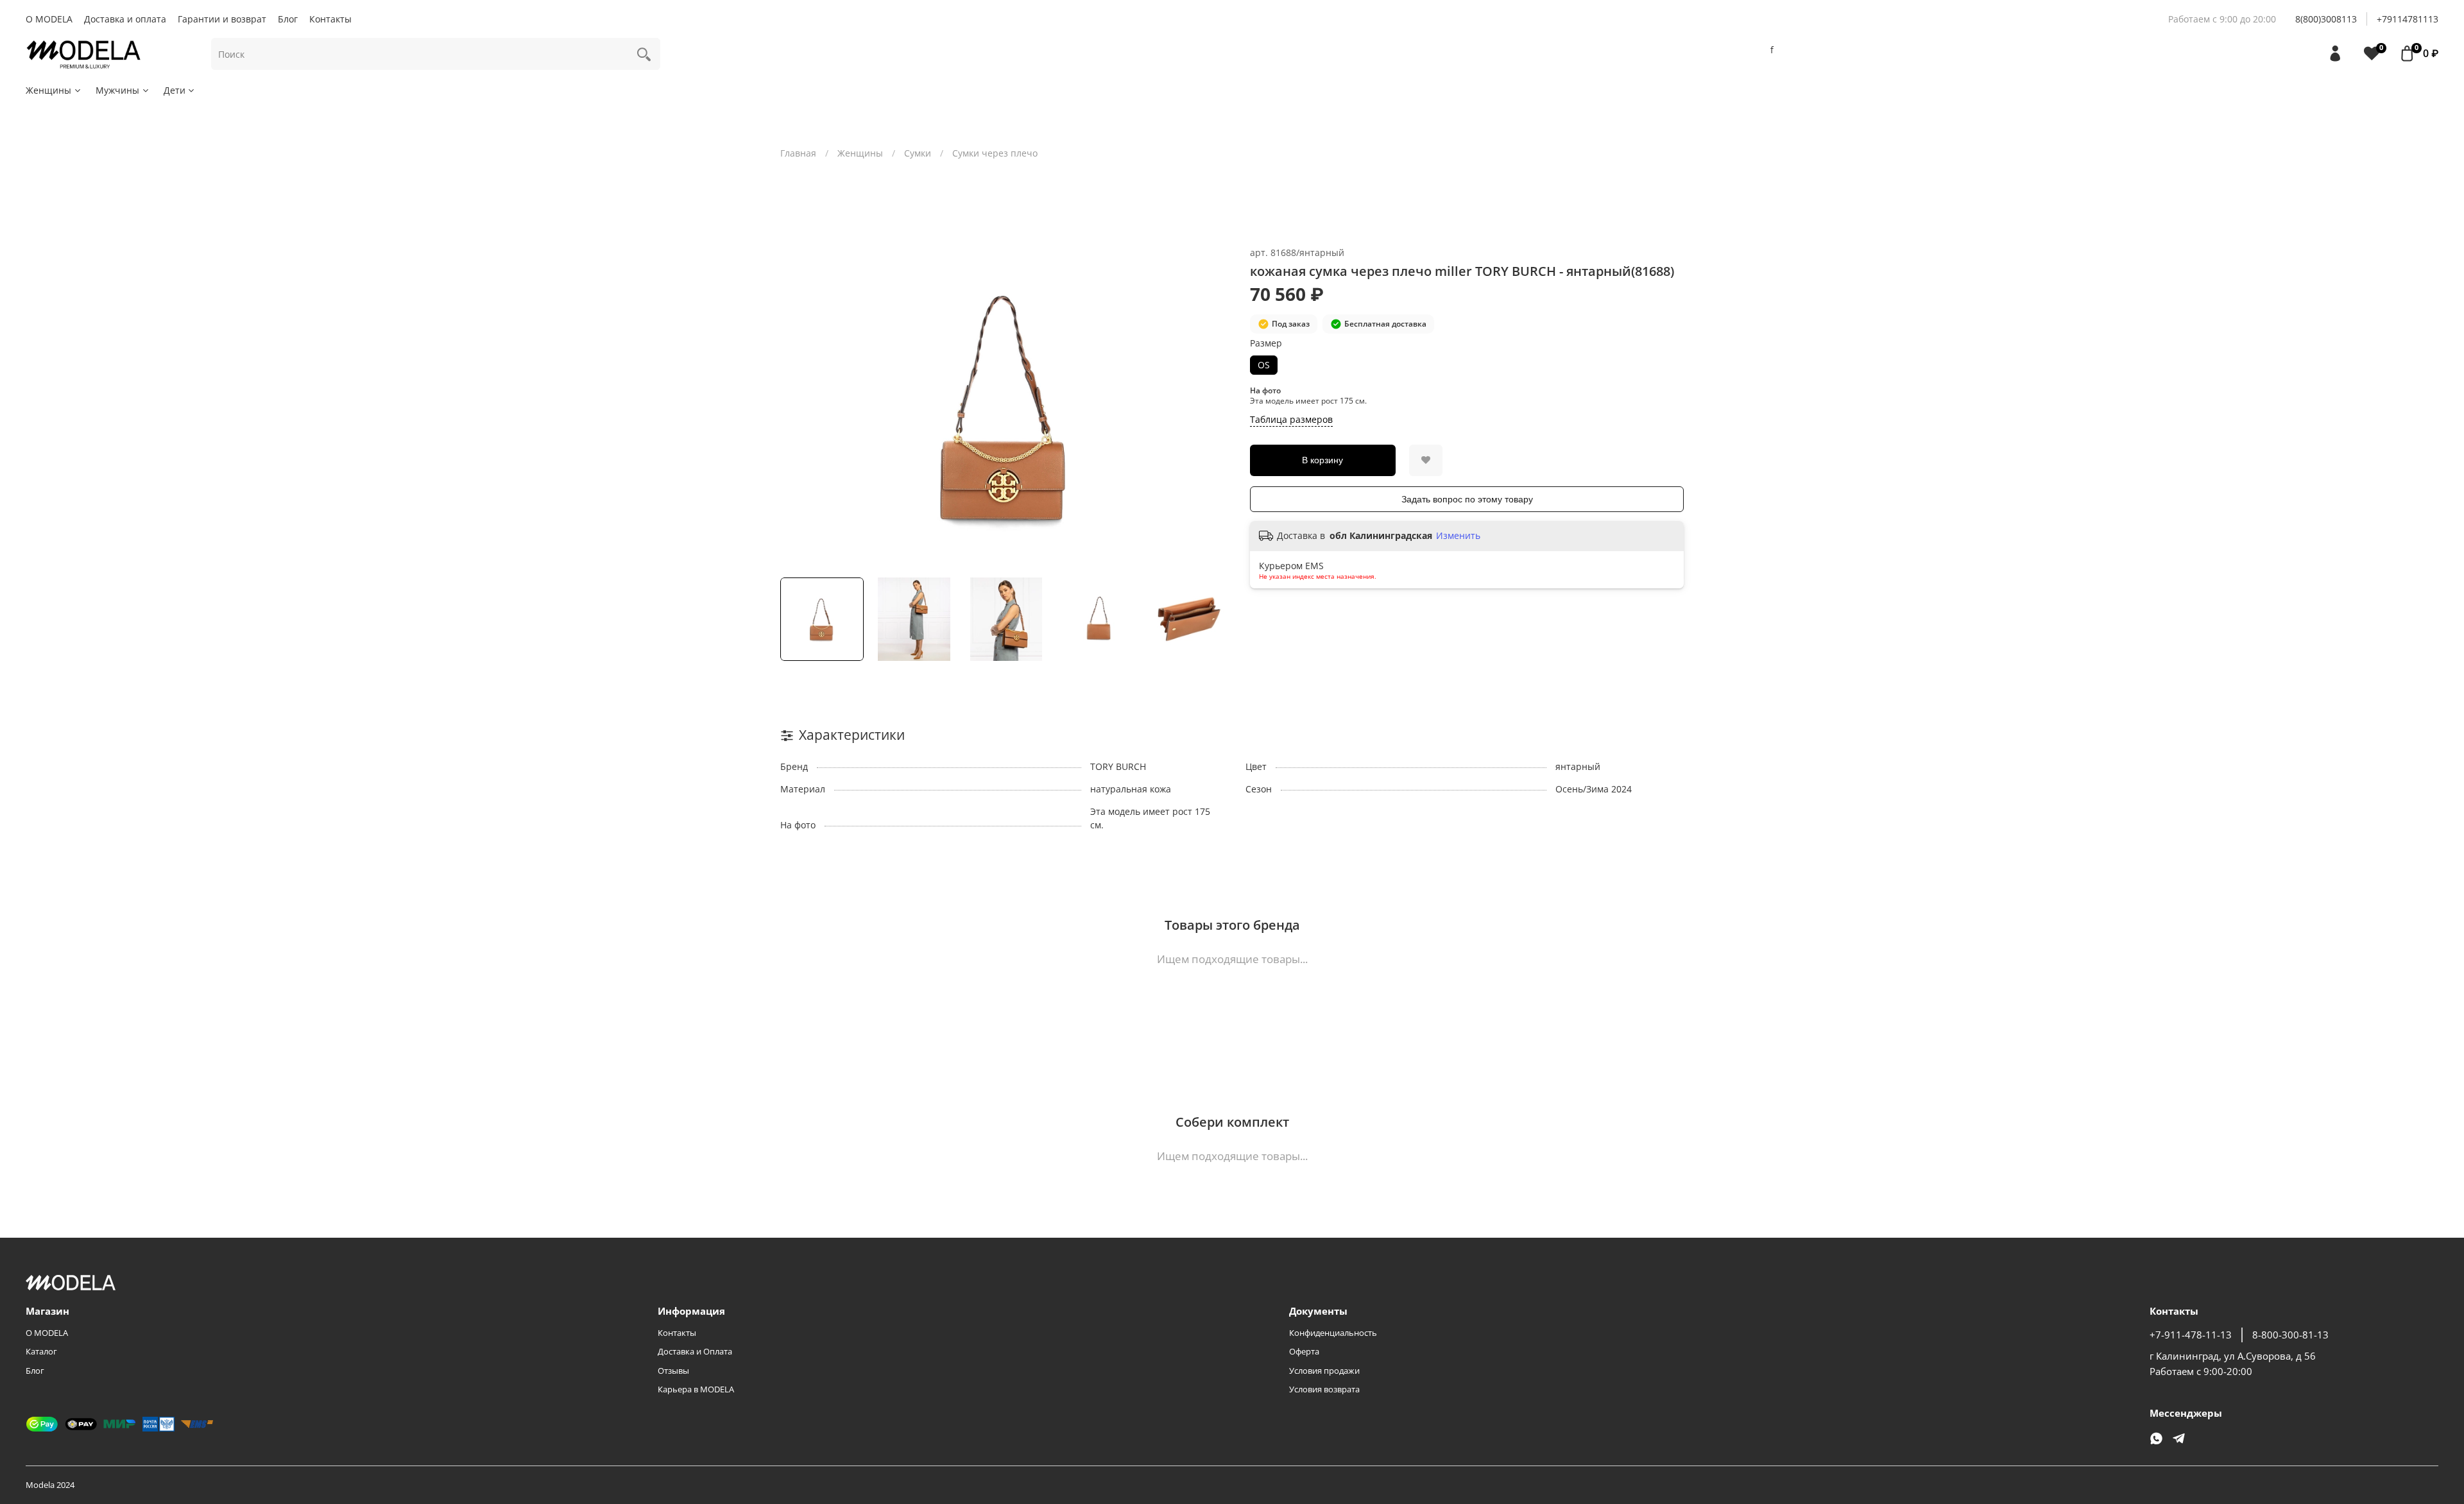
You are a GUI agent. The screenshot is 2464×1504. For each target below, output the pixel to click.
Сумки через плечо (995, 153)
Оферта (1304, 1352)
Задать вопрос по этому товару (1467, 499)
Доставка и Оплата (695, 1352)
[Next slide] (1214, 407)
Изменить (1458, 536)
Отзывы (673, 1371)
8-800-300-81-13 (2290, 1335)
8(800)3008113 (2326, 19)
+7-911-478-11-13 (2191, 1335)
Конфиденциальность (1333, 1333)
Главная (798, 153)
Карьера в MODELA (696, 1389)
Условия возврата (1324, 1389)
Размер (1266, 344)
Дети (175, 90)
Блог (288, 19)
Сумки (918, 153)
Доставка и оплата (125, 19)
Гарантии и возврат (222, 19)
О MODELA (49, 19)
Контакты (330, 19)
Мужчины (117, 90)
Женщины (48, 90)
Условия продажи (1324, 1371)
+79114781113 (2408, 19)
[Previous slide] (798, 407)
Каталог (41, 1352)
